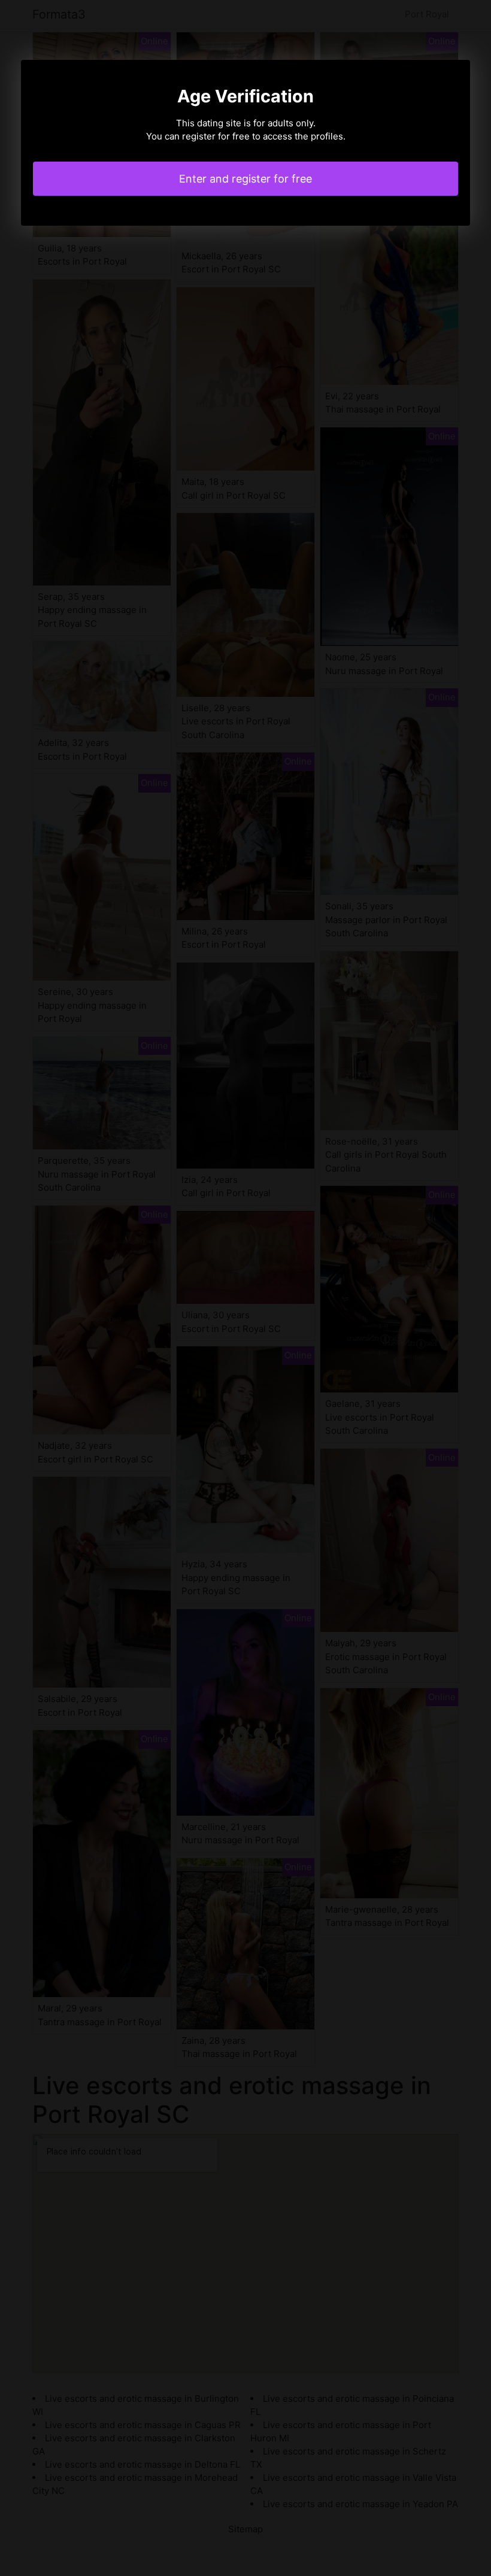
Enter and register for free (245, 179)
